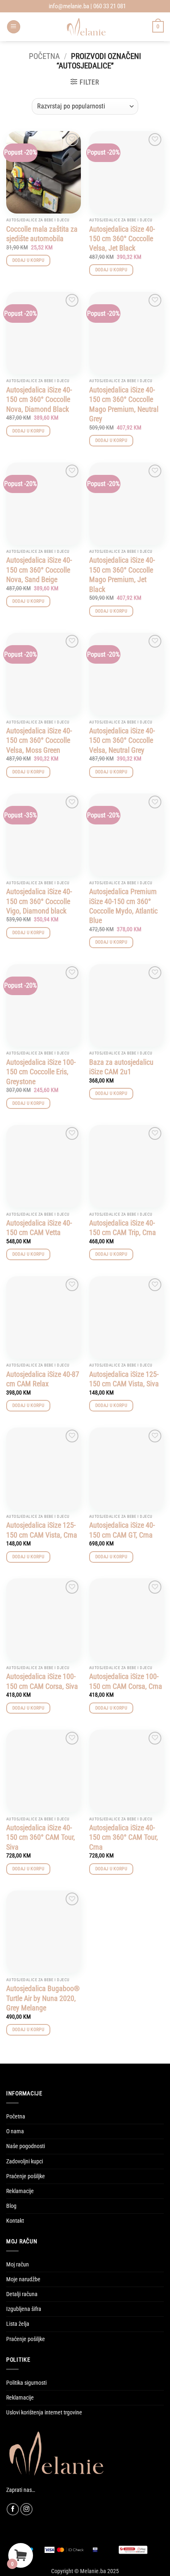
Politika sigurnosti (26, 2383)
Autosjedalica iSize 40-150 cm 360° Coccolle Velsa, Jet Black (122, 239)
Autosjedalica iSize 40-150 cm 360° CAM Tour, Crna (124, 1837)
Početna (44, 56)
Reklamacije (20, 2191)
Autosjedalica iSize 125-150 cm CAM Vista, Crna (42, 1530)
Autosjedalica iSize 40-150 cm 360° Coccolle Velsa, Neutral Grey (122, 740)
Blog (11, 2206)
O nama (15, 2131)
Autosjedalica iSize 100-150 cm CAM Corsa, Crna (126, 1681)
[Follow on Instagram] (26, 2509)
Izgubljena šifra (24, 2309)
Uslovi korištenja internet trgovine (44, 2413)
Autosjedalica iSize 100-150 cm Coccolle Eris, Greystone (41, 1072)
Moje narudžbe (23, 2279)
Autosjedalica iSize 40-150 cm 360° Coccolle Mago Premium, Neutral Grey (124, 404)
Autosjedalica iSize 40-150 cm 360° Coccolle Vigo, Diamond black (39, 901)
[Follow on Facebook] (13, 2509)
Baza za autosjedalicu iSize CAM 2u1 (121, 1067)
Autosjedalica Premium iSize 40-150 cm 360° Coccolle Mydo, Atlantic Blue (123, 906)
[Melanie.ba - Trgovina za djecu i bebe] (86, 27)
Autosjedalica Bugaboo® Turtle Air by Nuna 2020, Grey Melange (43, 1998)
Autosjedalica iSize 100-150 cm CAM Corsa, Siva (42, 1681)
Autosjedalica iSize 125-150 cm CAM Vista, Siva (124, 1379)
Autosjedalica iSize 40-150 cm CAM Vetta (39, 1228)
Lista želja (18, 2324)
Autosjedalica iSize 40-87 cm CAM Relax (43, 1379)
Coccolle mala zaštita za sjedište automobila (42, 234)
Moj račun (18, 2265)
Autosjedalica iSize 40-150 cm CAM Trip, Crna (123, 1228)
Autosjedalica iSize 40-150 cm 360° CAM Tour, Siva (41, 1837)
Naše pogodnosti (26, 2146)
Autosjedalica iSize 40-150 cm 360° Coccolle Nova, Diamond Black (39, 399)
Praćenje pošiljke (26, 2176)
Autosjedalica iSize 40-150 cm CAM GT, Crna (122, 1530)
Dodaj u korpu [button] (28, 260)
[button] (14, 27)
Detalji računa (22, 2294)
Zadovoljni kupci (25, 2162)
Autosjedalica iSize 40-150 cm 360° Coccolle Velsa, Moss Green (39, 740)
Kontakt (15, 2221)
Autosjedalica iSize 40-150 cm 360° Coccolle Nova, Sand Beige (39, 570)
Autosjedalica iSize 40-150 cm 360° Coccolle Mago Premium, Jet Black (122, 574)
